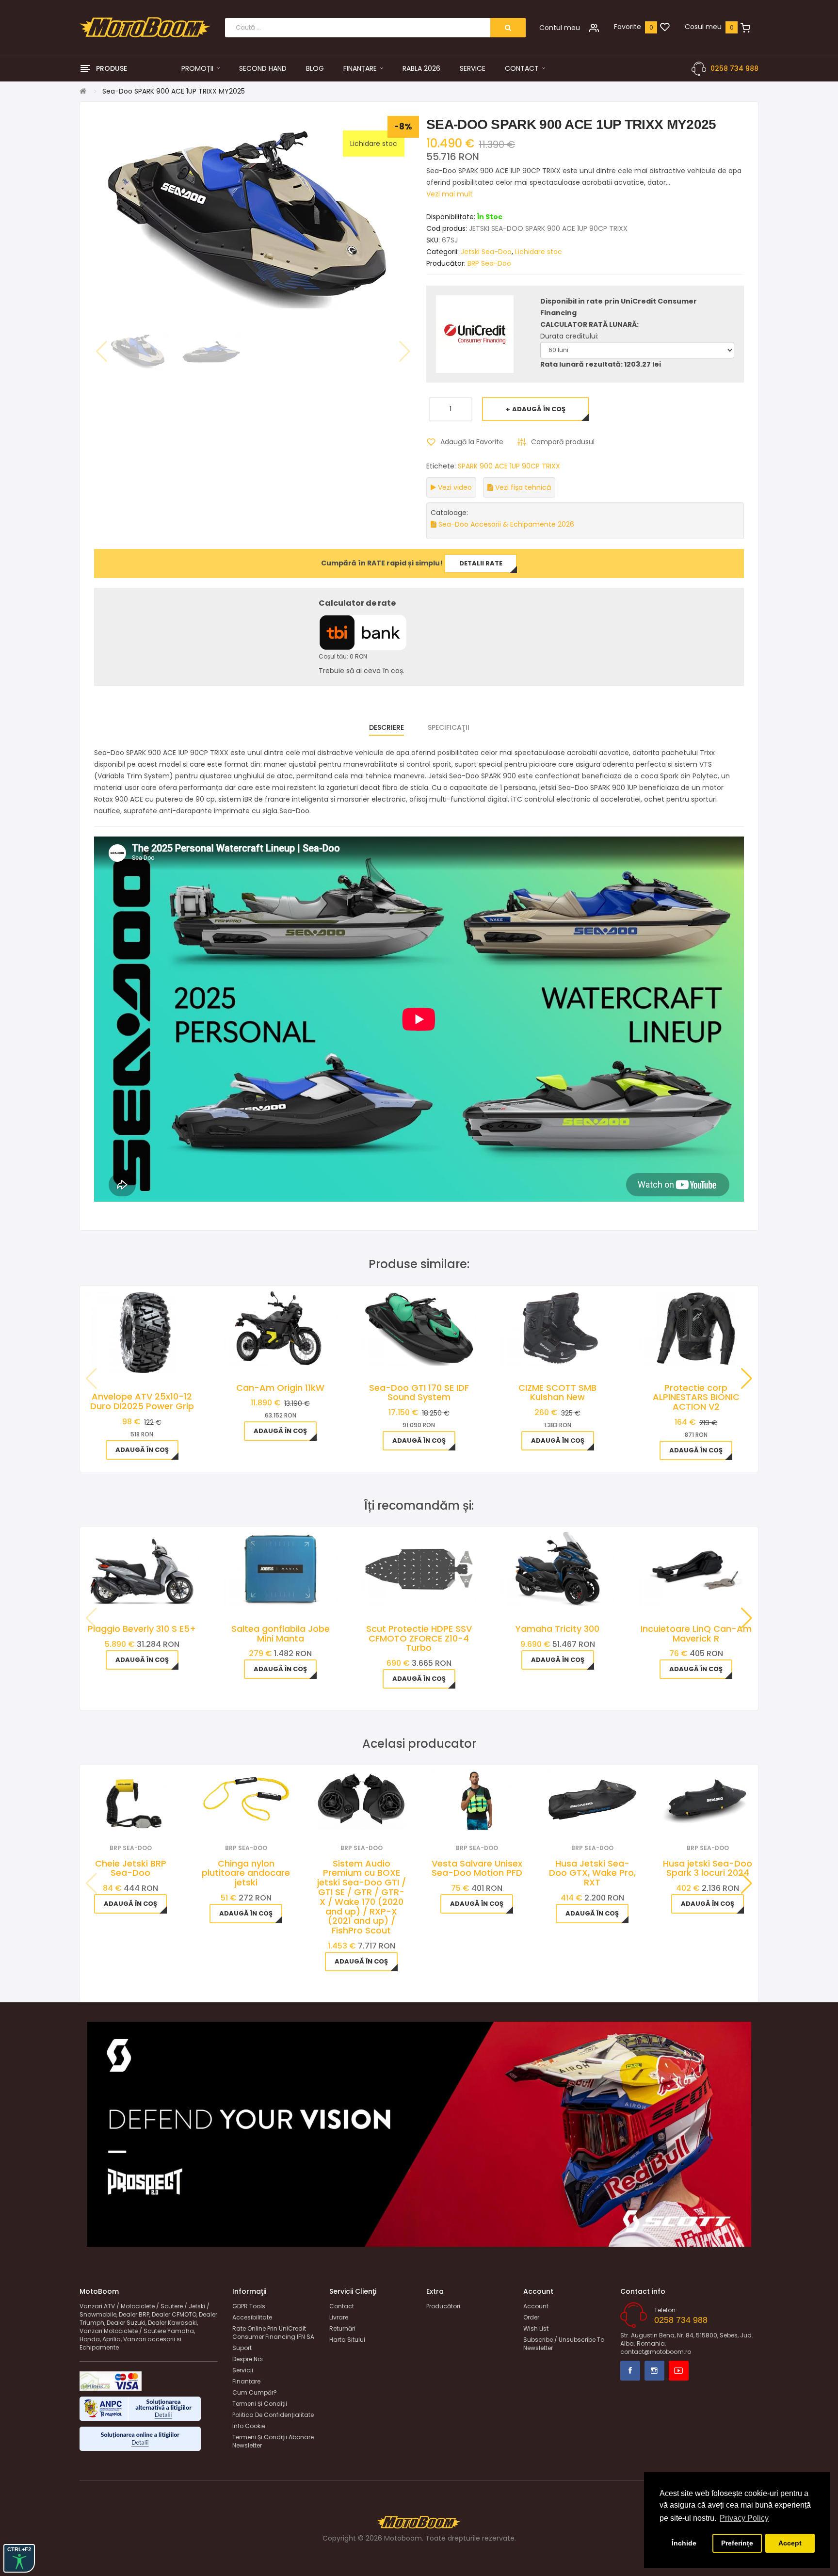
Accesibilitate (252, 2317)
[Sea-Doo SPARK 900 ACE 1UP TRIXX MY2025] (139, 351)
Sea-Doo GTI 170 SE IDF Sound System (419, 1393)
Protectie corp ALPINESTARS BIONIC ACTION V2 (696, 1397)
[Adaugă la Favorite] (118, 1817)
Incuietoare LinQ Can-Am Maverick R (696, 1634)
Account (536, 2306)
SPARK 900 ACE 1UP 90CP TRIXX (509, 466)
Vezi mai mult (450, 194)
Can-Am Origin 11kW (280, 1388)
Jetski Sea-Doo (486, 252)
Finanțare (246, 2381)
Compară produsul (563, 442)
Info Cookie (249, 2426)
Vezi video (454, 487)
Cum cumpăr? (255, 2392)
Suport (242, 2348)
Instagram (654, 2371)
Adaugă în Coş (539, 409)
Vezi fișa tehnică (522, 487)
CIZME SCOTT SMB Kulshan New (557, 1393)
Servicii (243, 2370)
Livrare (339, 2317)
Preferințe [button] (737, 2543)
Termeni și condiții (260, 2404)
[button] (747, 1379)
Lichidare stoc (539, 252)
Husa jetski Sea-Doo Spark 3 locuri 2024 (708, 1868)
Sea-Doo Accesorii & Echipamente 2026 (505, 524)
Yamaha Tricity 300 (557, 1629)
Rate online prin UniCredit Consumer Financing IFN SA (273, 2333)
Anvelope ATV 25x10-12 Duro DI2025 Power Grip (142, 1401)
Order (531, 2317)
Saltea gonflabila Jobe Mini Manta (281, 1634)
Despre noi (248, 2359)
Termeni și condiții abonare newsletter (273, 2441)
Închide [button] (684, 2543)
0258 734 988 (734, 68)
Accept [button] (790, 2543)
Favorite (628, 27)
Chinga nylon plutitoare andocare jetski (246, 1873)
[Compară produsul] (144, 1817)
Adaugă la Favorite (472, 442)
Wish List (536, 2328)
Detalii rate (481, 563)
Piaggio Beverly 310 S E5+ (142, 1629)
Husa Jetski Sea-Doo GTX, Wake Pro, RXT (592, 1873)
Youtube (679, 2371)
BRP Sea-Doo (489, 263)
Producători (443, 2306)
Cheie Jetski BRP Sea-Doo (131, 1868)
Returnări (342, 2328)
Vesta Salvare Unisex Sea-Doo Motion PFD (477, 1868)
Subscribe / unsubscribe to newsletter (564, 2344)
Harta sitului (347, 2340)
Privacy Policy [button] (744, 2518)
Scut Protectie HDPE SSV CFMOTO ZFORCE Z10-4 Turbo (419, 1638)
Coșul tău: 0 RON (343, 656)
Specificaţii (449, 727)
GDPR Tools (249, 2306)
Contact (342, 2306)
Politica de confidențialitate (273, 2415)
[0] (665, 28)
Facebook (630, 2371)
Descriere (387, 727)
